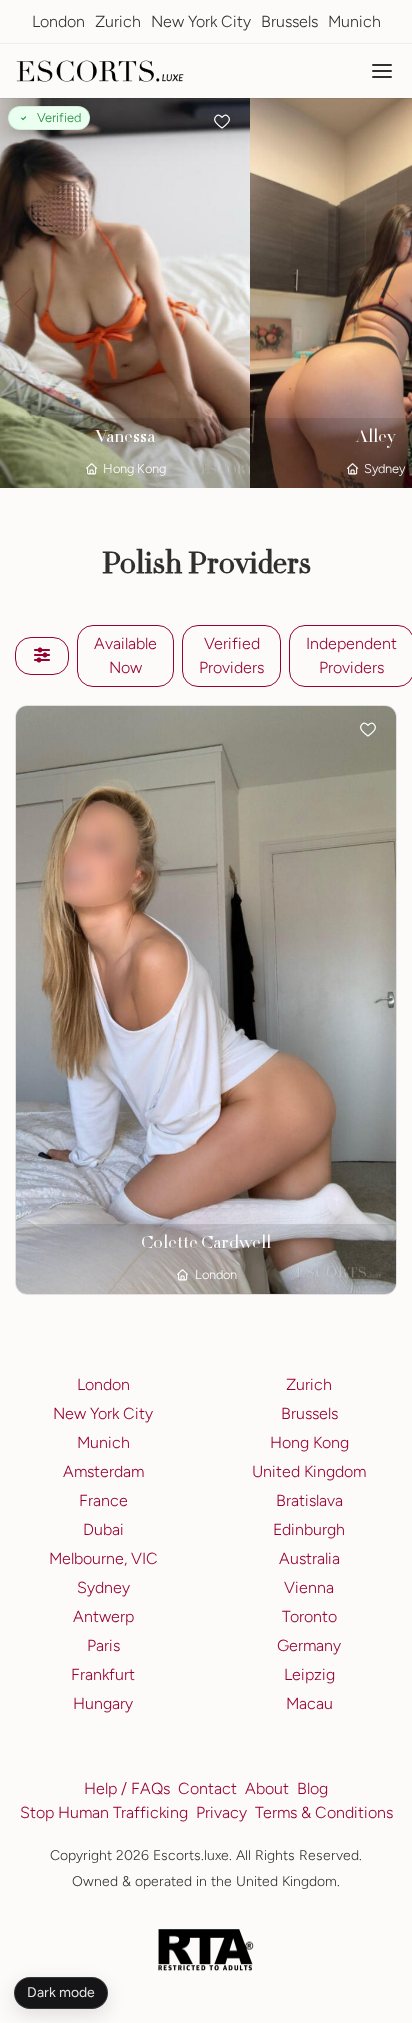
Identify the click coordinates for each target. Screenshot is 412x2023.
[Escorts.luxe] (100, 71)
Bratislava (309, 1500)
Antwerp (103, 1616)
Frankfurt (103, 1674)
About (267, 1788)
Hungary (103, 1703)
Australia (309, 1558)
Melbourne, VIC (103, 1558)
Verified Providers (231, 655)
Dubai (103, 1529)
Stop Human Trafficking (104, 1812)
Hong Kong (309, 1442)
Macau (309, 1703)
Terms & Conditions (324, 1812)
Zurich (118, 21)
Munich (354, 21)
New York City (201, 21)
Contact (207, 1788)
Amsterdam (103, 1471)
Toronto (309, 1616)
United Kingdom (309, 1471)
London (58, 21)
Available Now (125, 655)
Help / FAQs (127, 1788)
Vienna (309, 1587)
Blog (312, 1788)
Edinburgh (309, 1529)
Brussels (289, 21)
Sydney (103, 1587)
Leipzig (309, 1674)
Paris (103, 1645)
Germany (309, 1645)
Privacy (221, 1812)
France (103, 1500)
